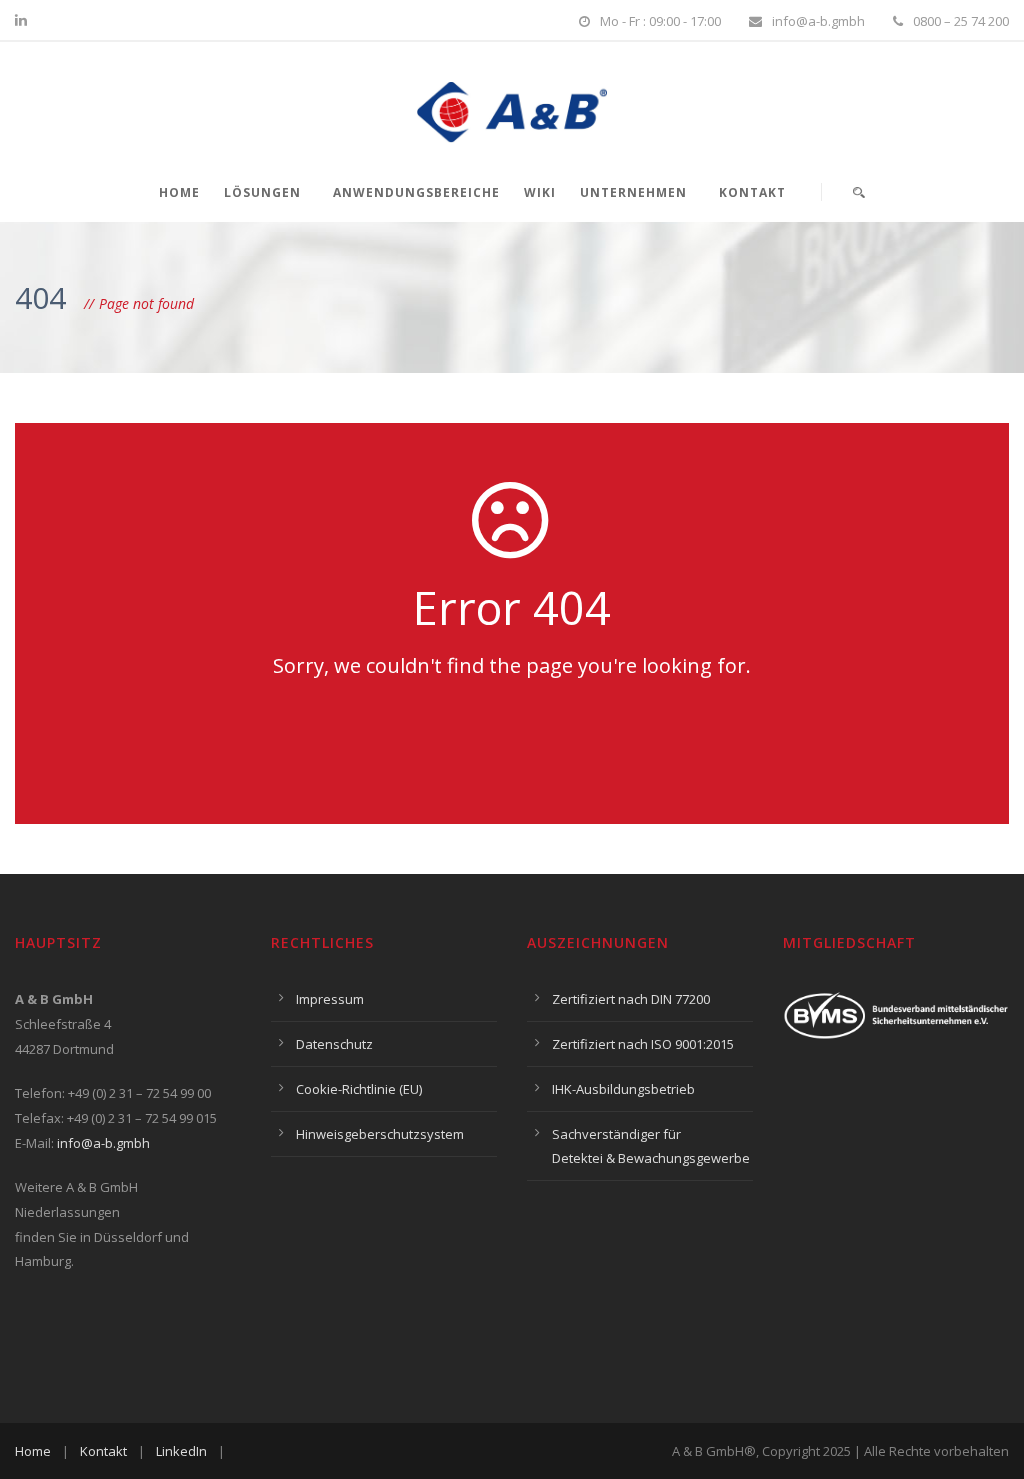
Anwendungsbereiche (416, 192)
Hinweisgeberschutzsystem (380, 1134)
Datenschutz (334, 1044)
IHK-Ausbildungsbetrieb (623, 1089)
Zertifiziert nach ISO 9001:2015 (643, 1044)
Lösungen (262, 192)
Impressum (330, 999)
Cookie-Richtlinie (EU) (359, 1089)
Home (179, 192)
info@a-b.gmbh (103, 1143)
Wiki (540, 192)
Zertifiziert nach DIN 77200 (631, 999)
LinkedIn (181, 1451)
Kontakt (752, 192)
